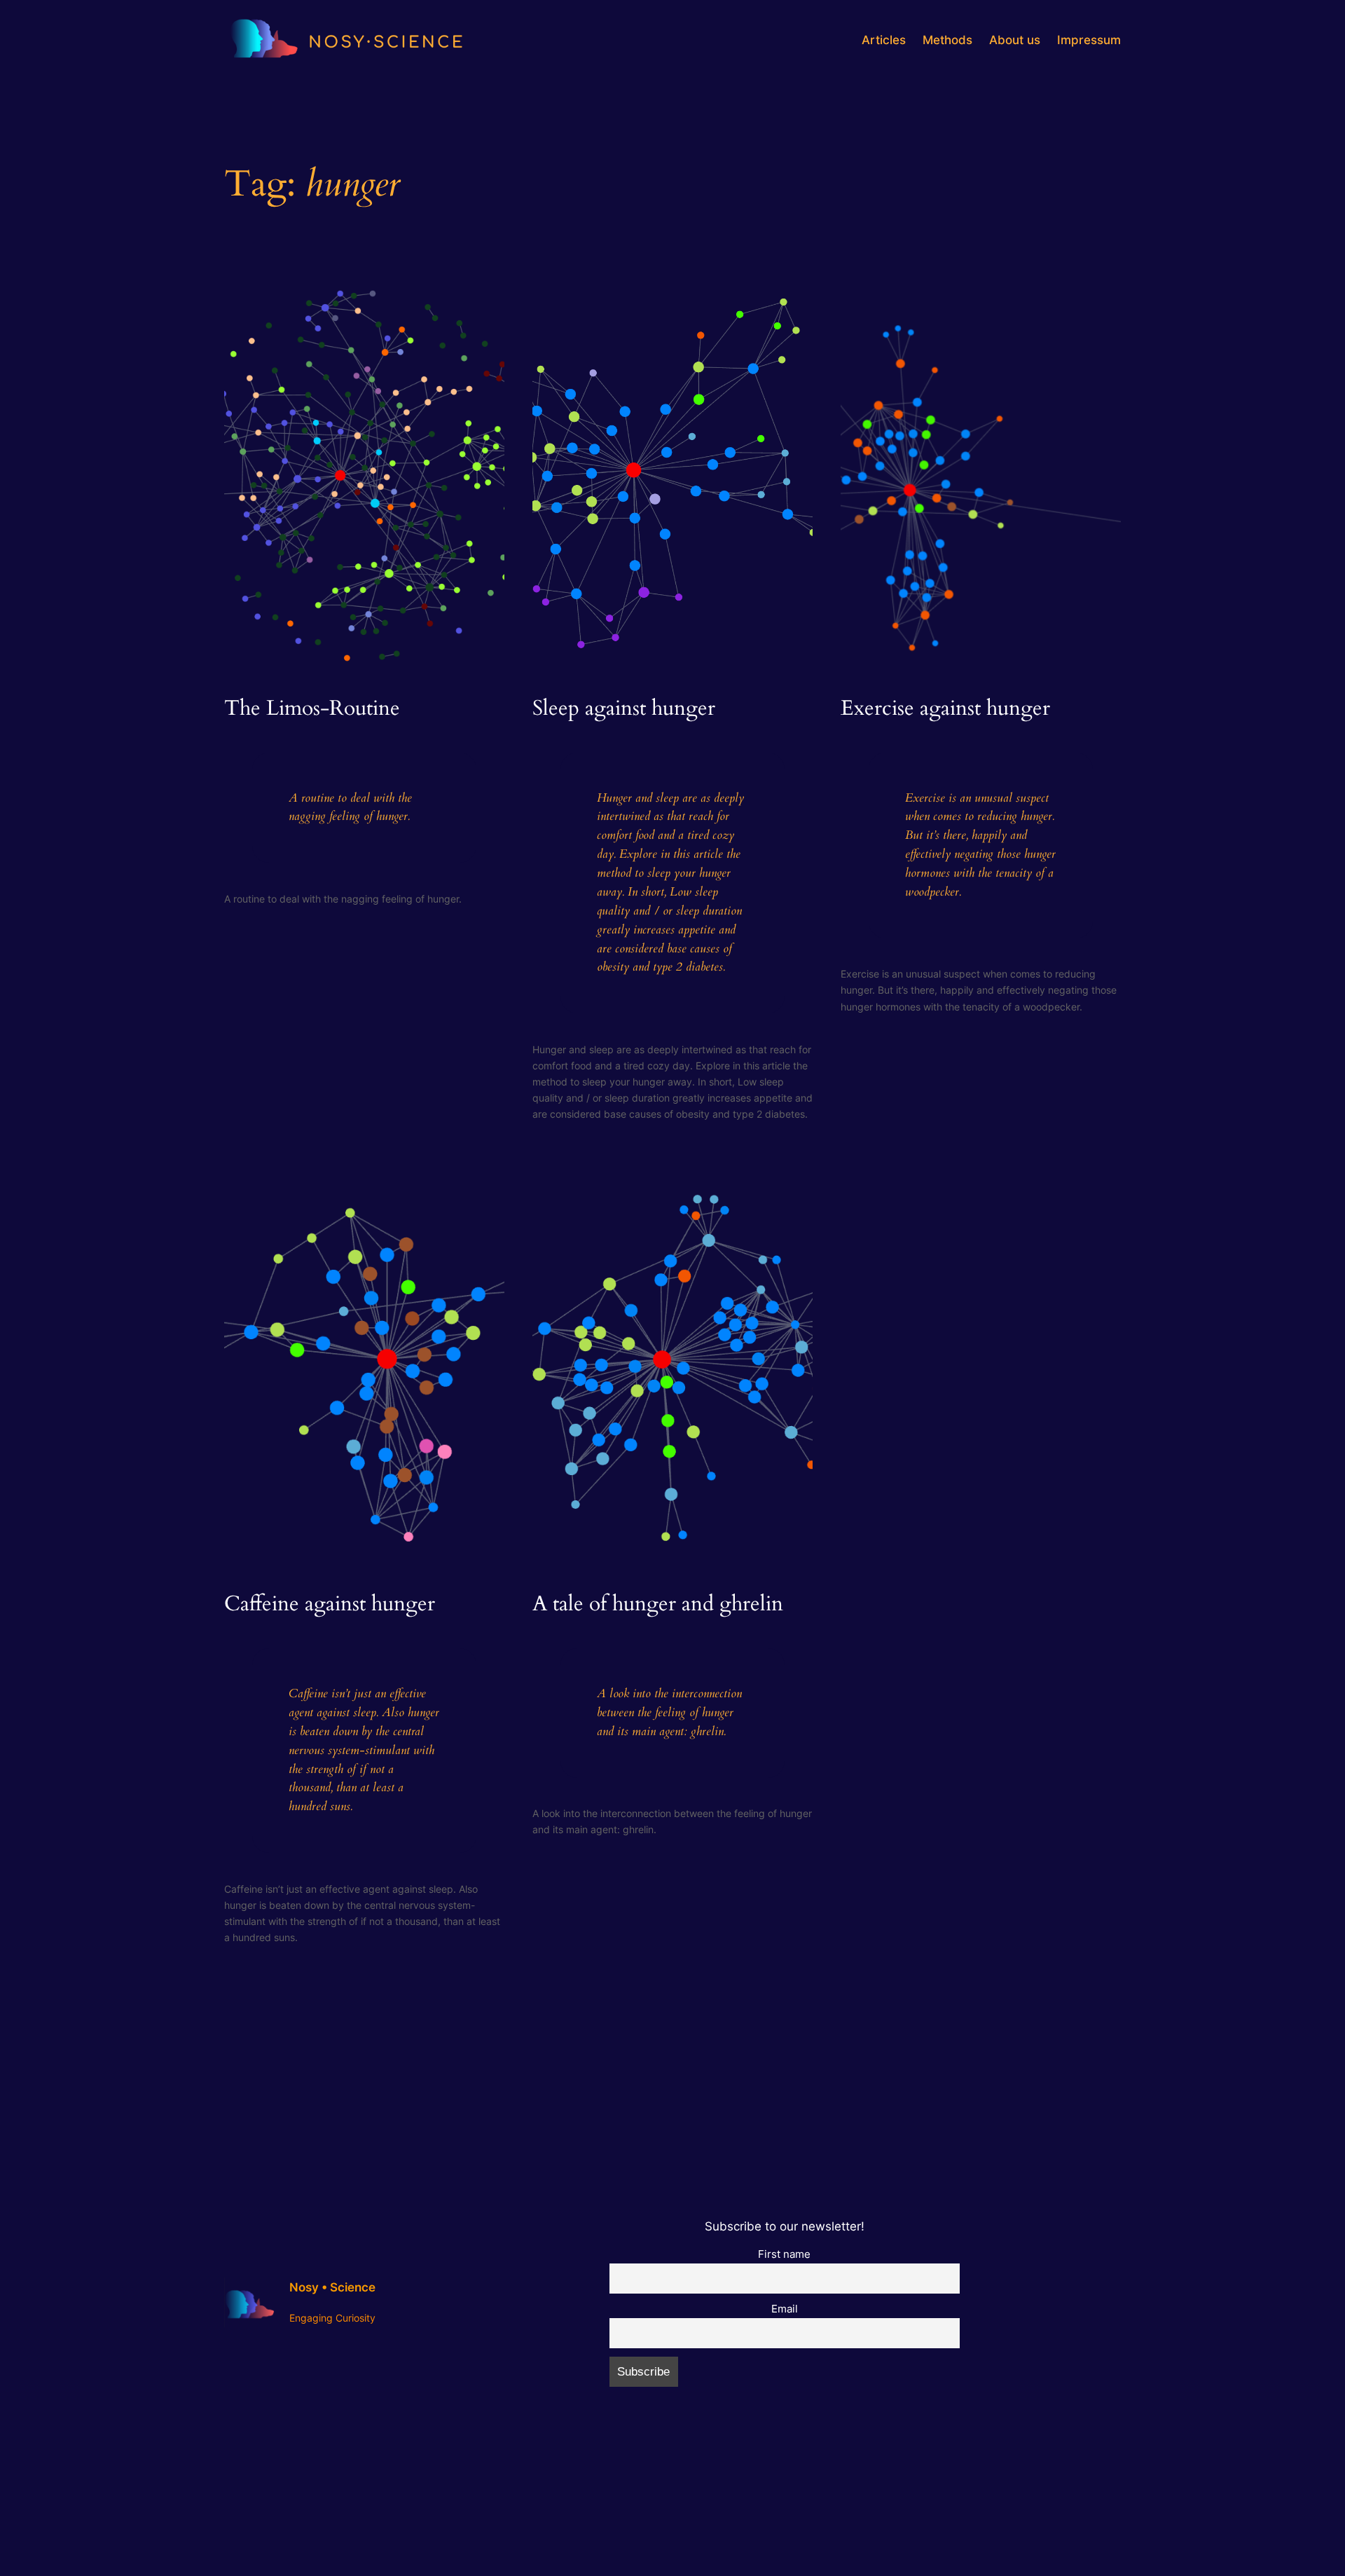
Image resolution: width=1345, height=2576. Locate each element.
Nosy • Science (332, 2287)
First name (784, 2254)
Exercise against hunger (945, 709)
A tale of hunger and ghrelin (658, 1605)
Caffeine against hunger (330, 1605)
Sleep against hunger (624, 709)
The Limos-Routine (312, 709)
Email (785, 2309)
